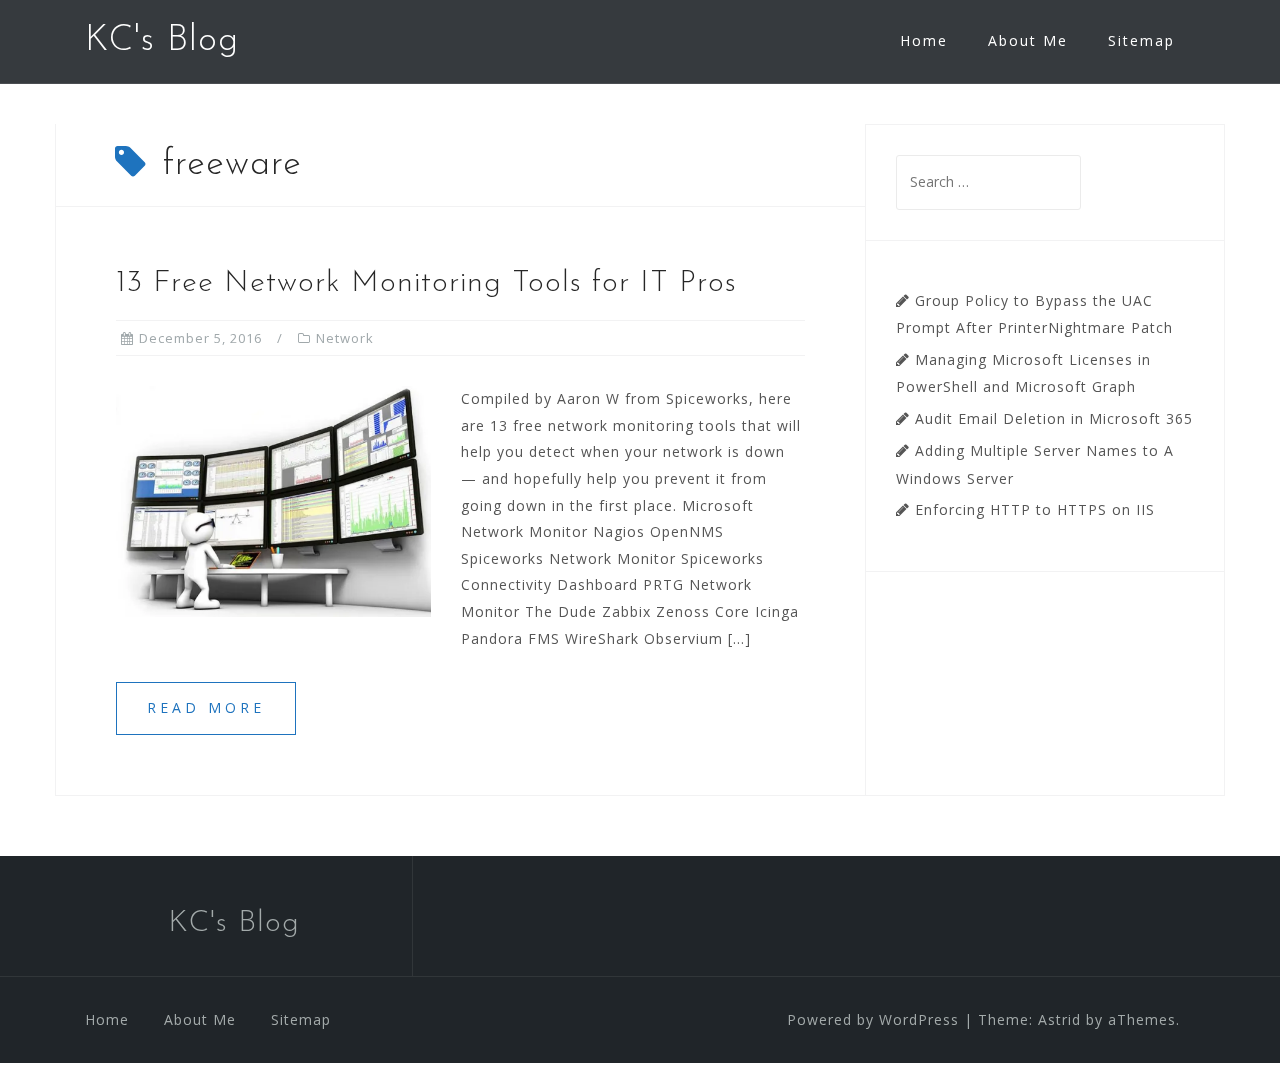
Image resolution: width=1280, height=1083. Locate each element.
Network (345, 338)
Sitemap (1141, 40)
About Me (1028, 40)
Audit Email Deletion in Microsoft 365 (1054, 418)
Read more (206, 707)
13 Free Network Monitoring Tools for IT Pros (426, 283)
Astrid (1059, 1019)
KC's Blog (162, 41)
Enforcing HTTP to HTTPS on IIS (1035, 509)
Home (924, 40)
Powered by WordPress (873, 1019)
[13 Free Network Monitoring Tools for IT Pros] (273, 500)
